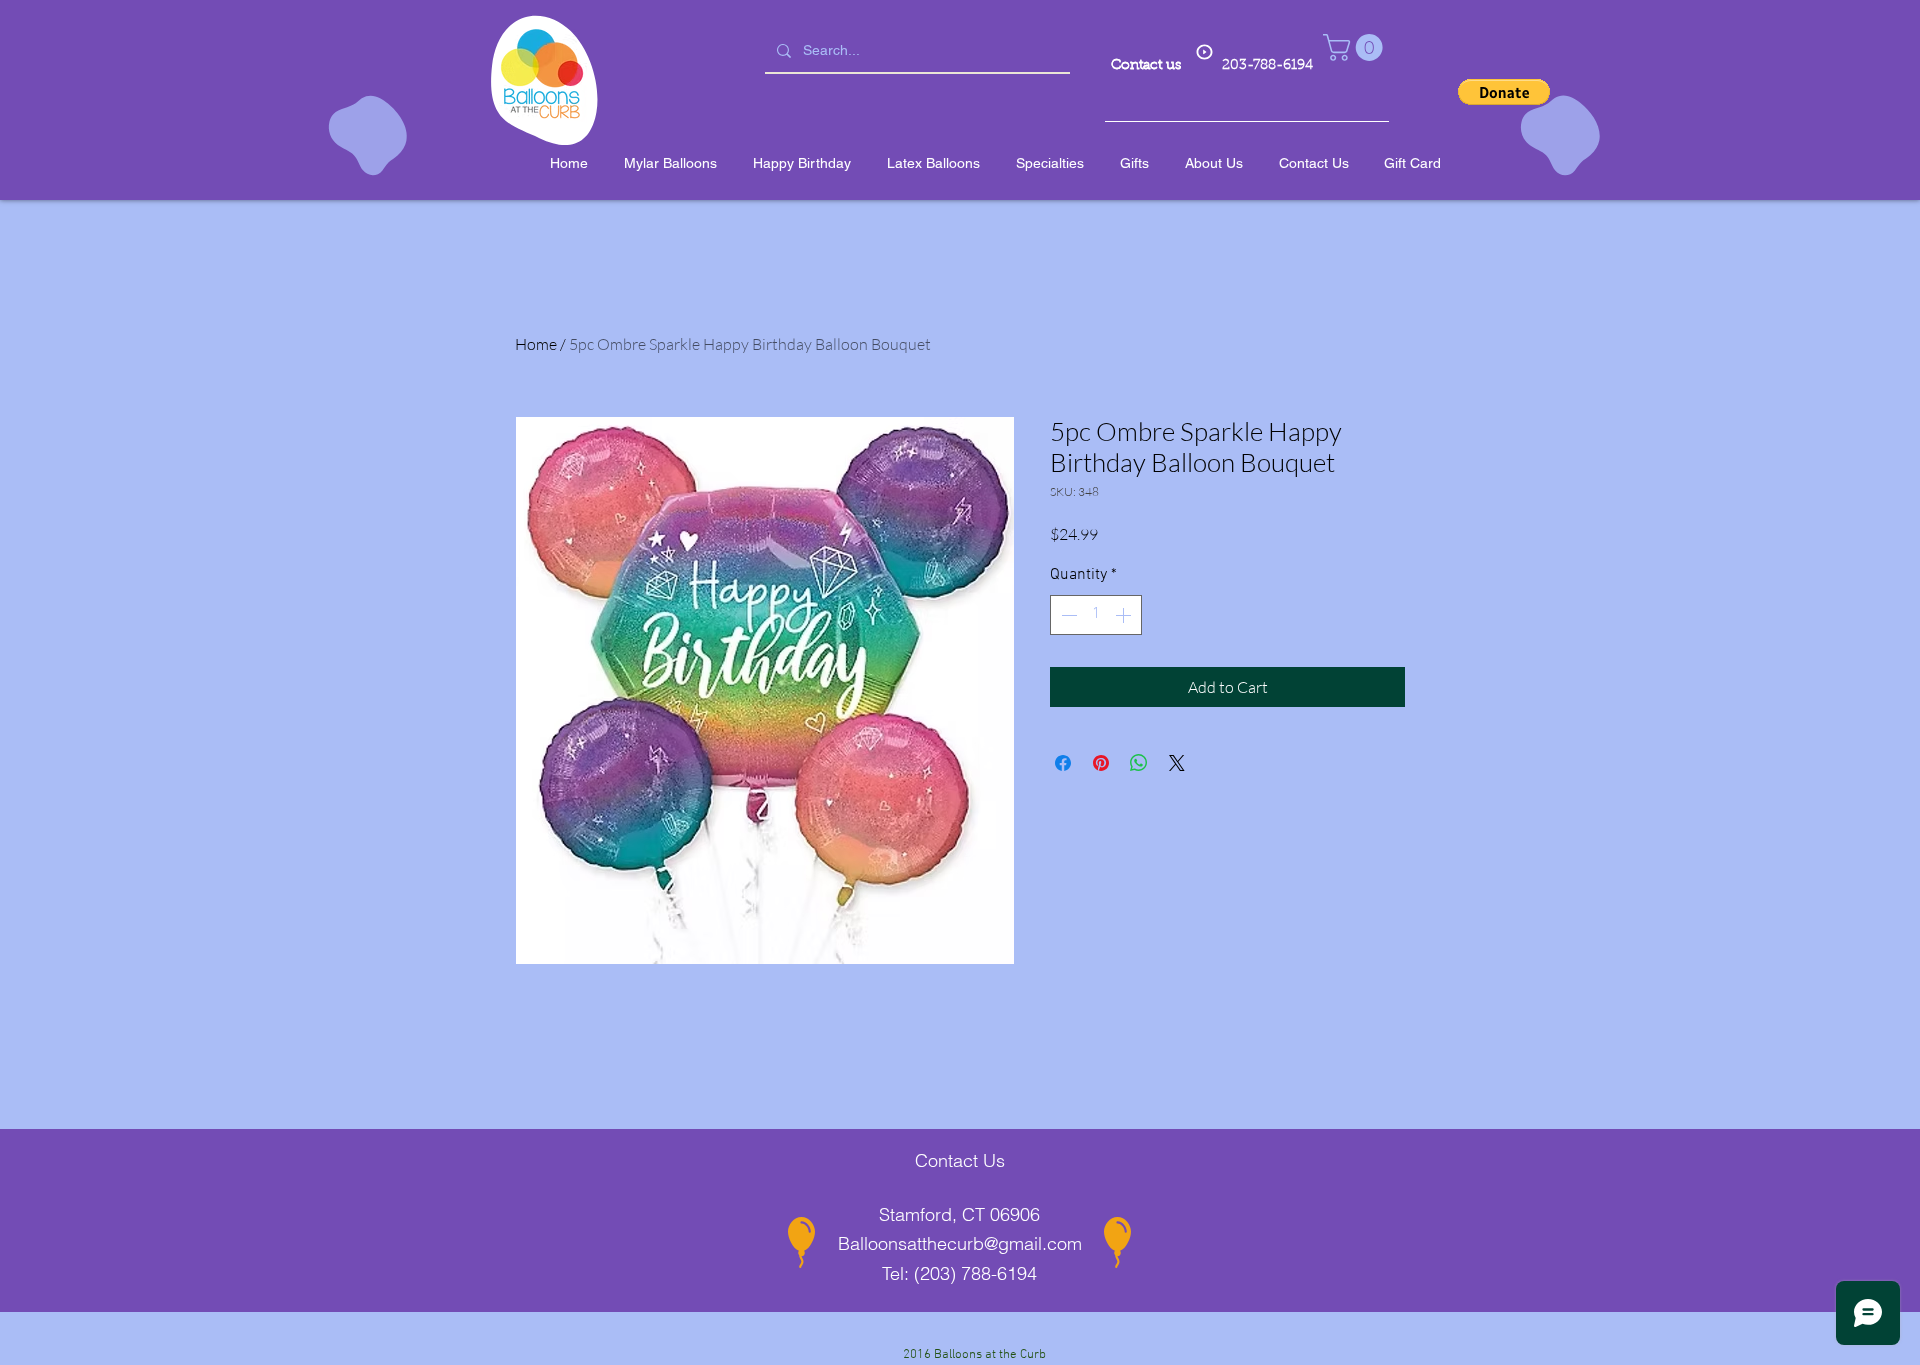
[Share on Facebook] (1063, 763)
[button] (1356, 47)
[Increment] (1125, 615)
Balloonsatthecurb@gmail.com (960, 1243)
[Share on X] (1177, 763)
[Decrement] (1067, 615)
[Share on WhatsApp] (1139, 763)
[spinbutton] (1096, 615)
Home (536, 344)
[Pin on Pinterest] (1101, 763)
